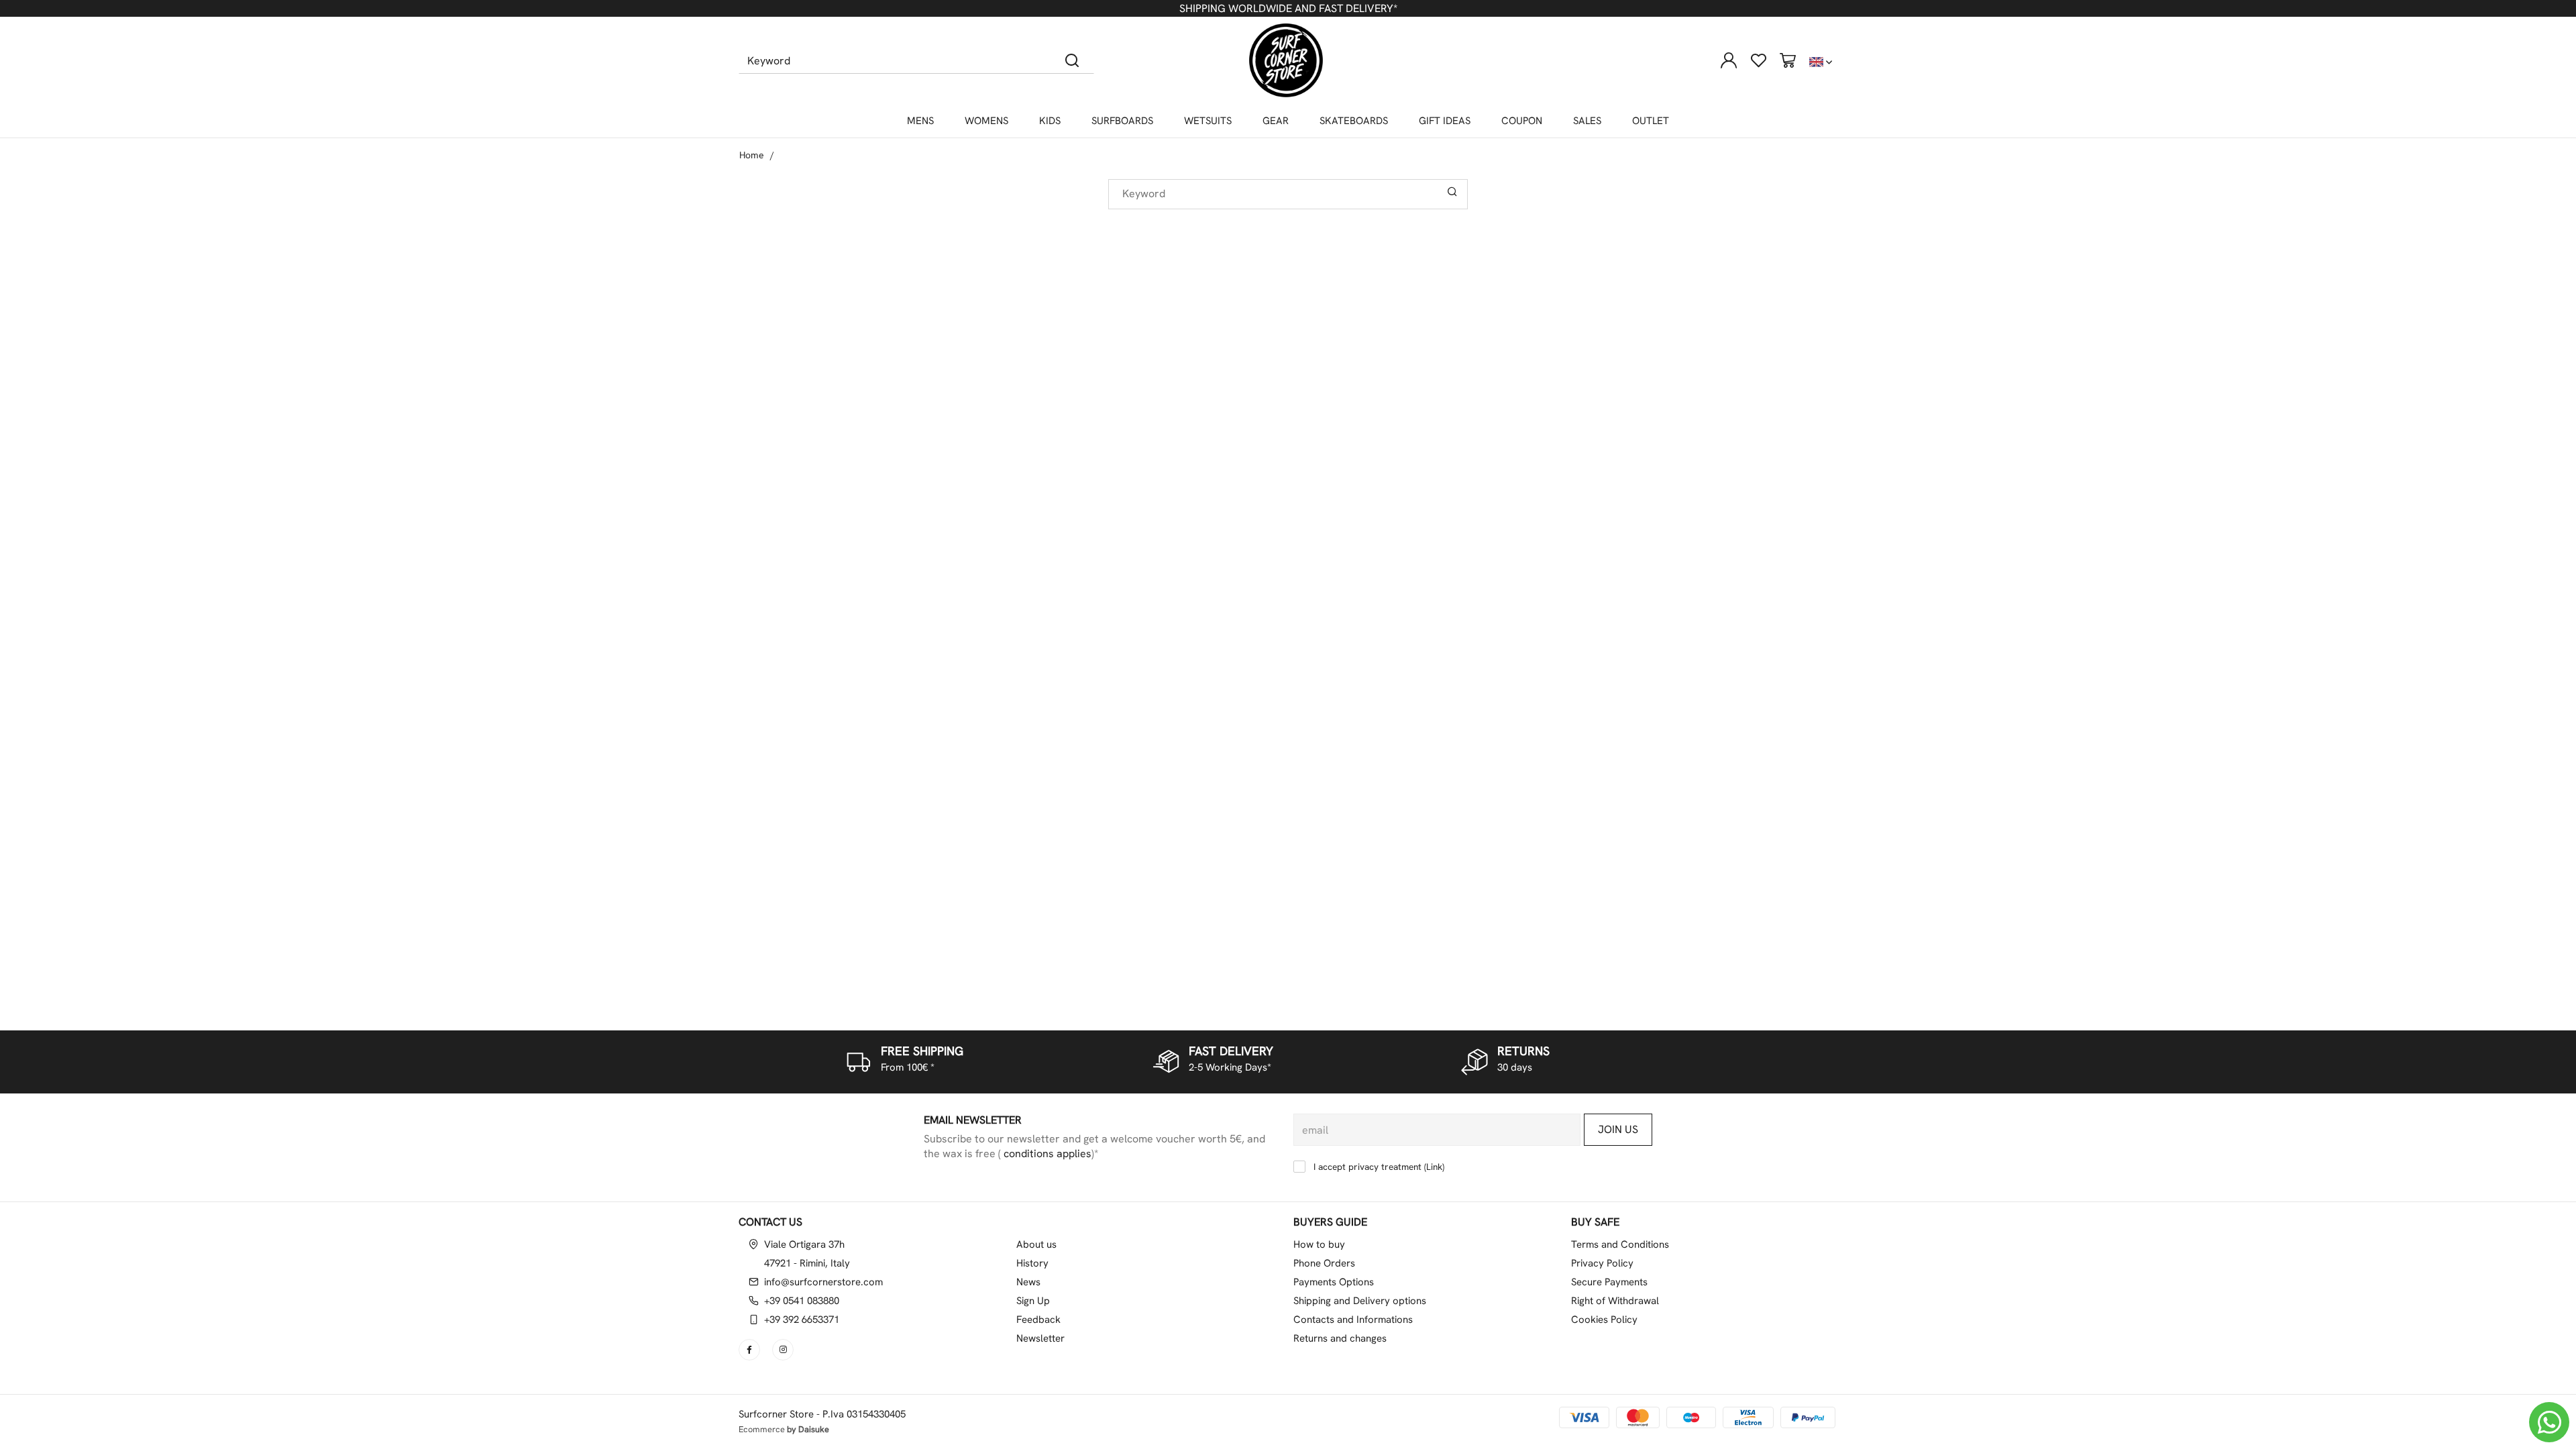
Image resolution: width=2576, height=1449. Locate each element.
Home (752, 155)
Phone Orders (1324, 1263)
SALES (1587, 121)
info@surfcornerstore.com (823, 1282)
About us (1036, 1244)
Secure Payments (1609, 1282)
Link (1434, 1167)
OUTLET (1651, 121)
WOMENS (986, 121)
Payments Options (1334, 1282)
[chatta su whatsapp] (2549, 1422)
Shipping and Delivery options (1360, 1301)
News (1028, 1282)
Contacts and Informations (1353, 1320)
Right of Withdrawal (1615, 1301)
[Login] (1729, 60)
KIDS (1050, 121)
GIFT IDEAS (1445, 121)
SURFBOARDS (1122, 121)
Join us (1618, 1129)
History (1032, 1263)
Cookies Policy (1604, 1320)
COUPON (1522, 121)
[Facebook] (751, 1350)
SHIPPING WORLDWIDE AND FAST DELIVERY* (1288, 8)
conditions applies (1046, 1153)
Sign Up (1033, 1301)
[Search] (1072, 60)
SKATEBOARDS (1354, 121)
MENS (920, 121)
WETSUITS (1208, 121)
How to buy (1319, 1244)
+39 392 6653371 (802, 1320)
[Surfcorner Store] (1286, 60)
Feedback (1038, 1320)
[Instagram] (784, 1350)
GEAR (1276, 121)
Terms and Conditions (1620, 1244)
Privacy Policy (1602, 1263)
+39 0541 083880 (802, 1301)
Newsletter (1040, 1338)
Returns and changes (1340, 1338)
